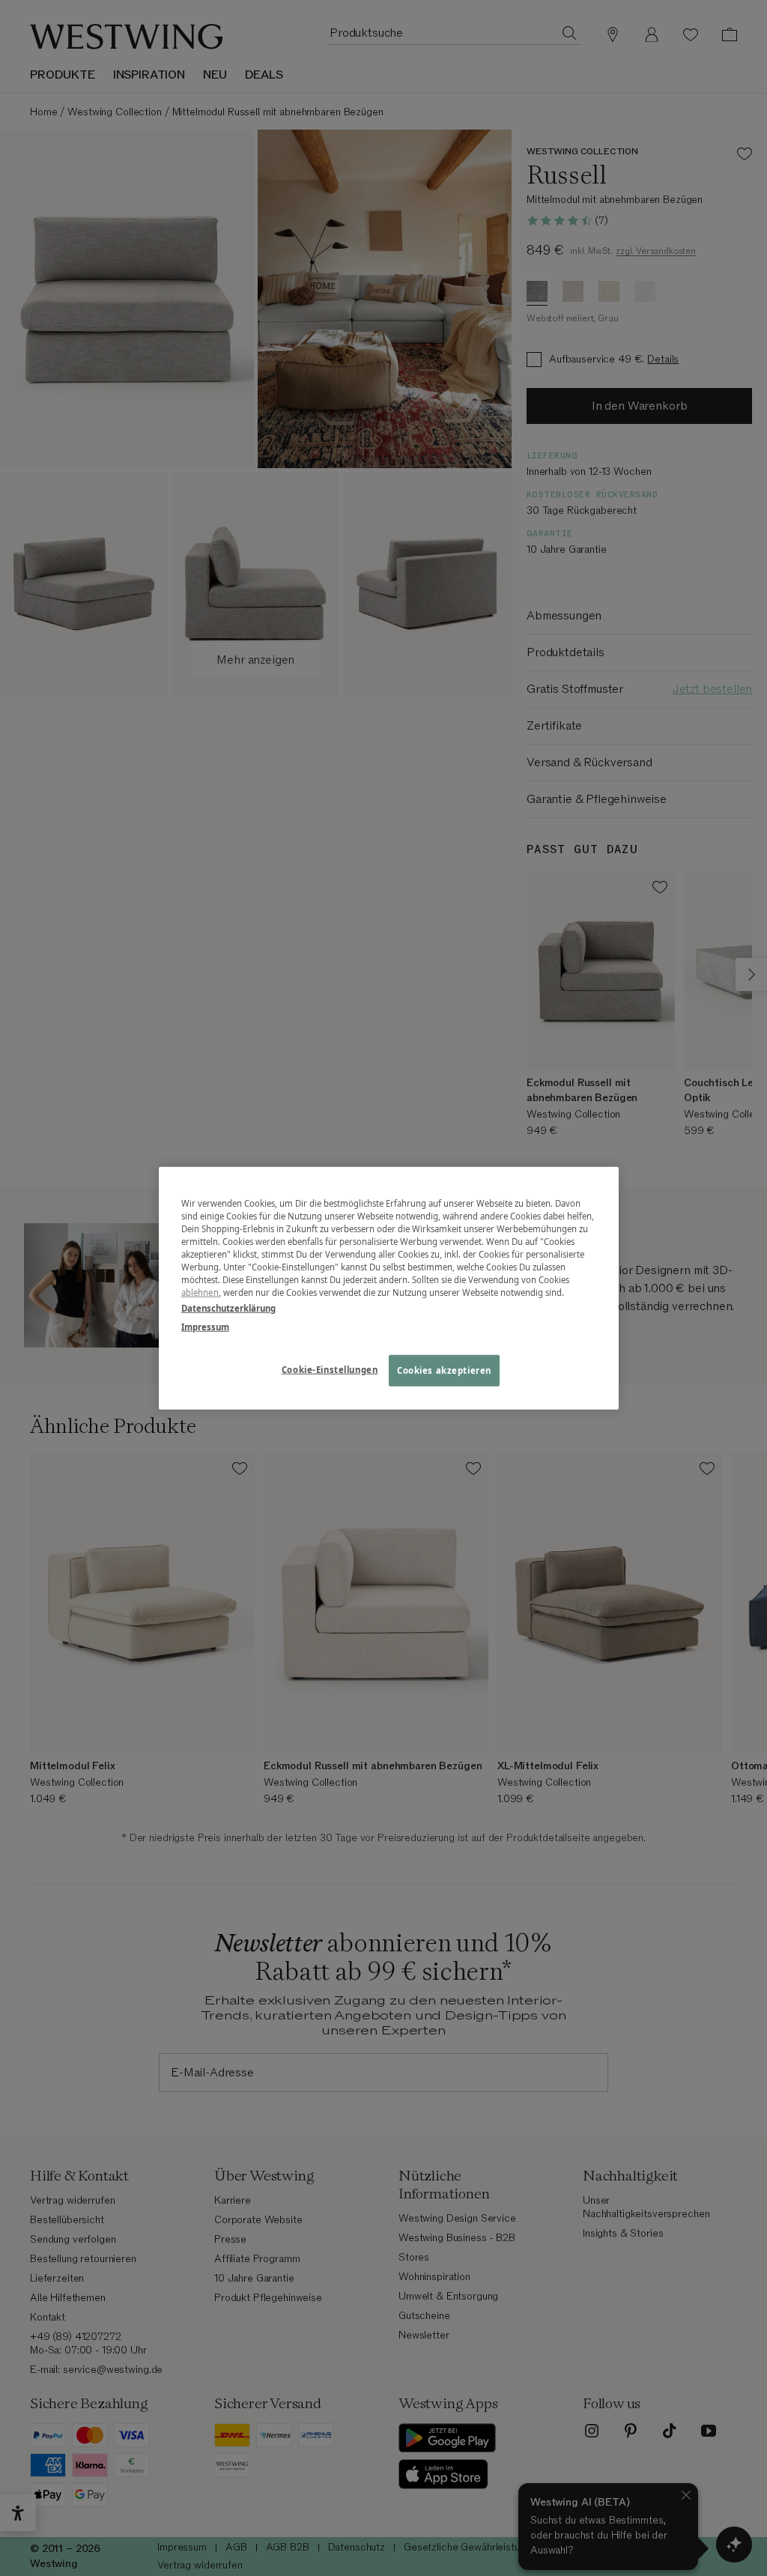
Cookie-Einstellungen (330, 1370)
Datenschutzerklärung (228, 1308)
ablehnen (200, 1292)
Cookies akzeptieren (444, 1370)
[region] (389, 1288)
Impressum (205, 1327)
